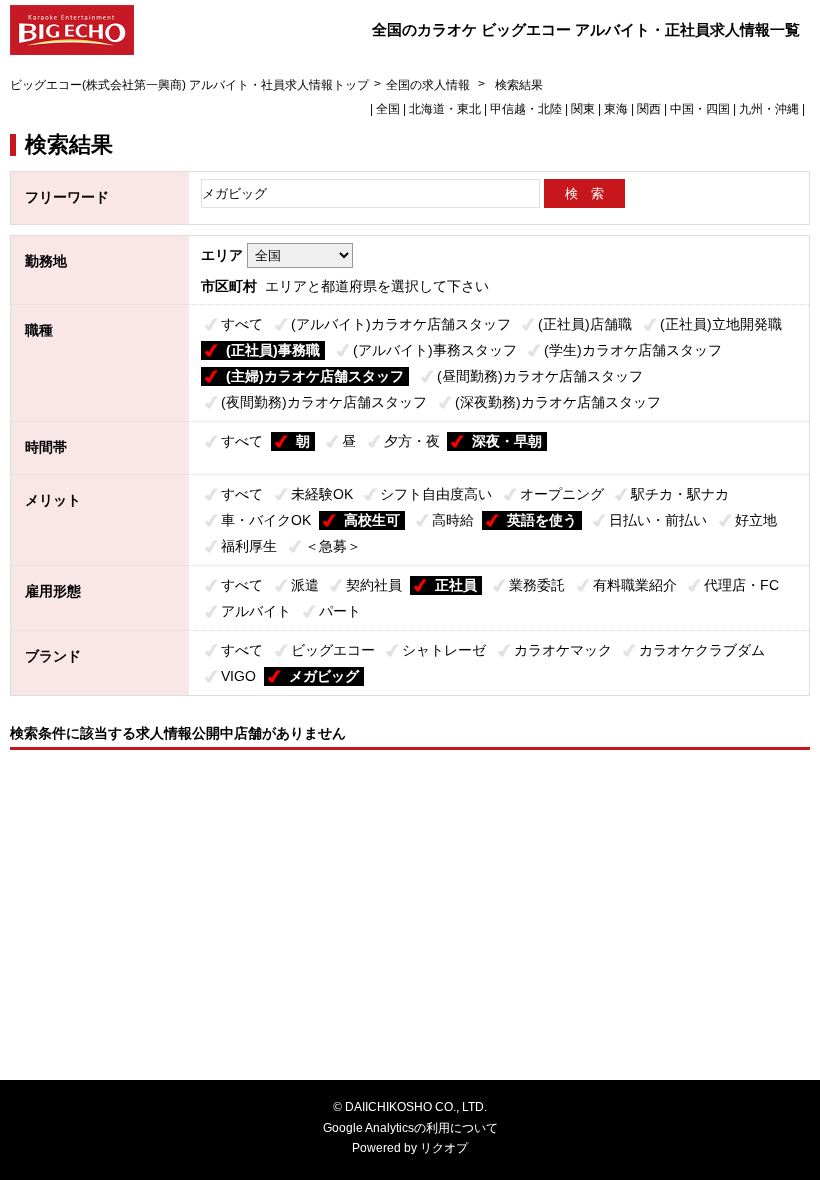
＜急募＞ (333, 546)
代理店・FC (741, 585)
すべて (242, 324)
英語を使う (542, 520)
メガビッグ (324, 676)
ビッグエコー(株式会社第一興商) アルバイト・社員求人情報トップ (189, 85)
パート (340, 611)
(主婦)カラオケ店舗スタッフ (315, 376)
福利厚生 (249, 546)
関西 (649, 109)
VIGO (238, 676)
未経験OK (322, 494)
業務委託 (537, 585)
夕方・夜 (412, 441)
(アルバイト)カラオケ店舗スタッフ (401, 324)
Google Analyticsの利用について (410, 1128)
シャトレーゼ (444, 650)
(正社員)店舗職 (585, 324)
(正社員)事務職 (273, 350)
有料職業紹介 (635, 585)
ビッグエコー (333, 650)
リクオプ (444, 1148)
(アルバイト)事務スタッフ (435, 350)
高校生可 (372, 520)
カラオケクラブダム (702, 650)
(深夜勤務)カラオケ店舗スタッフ (558, 402)
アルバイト (256, 611)
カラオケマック (563, 650)
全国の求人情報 (429, 85)
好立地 (756, 520)
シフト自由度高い (436, 494)
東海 (616, 109)
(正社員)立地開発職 (721, 324)
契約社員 (374, 585)
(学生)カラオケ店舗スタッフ (633, 350)
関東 (583, 109)
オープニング (562, 494)
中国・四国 (700, 109)
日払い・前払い (658, 520)
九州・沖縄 (769, 109)
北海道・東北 (445, 109)
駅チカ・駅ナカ (680, 494)
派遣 (305, 585)
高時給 (453, 520)
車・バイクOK (266, 520)
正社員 (456, 585)
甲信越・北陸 (526, 109)
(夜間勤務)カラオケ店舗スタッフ (324, 402)
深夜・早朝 (507, 441)
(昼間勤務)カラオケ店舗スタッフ (540, 376)
